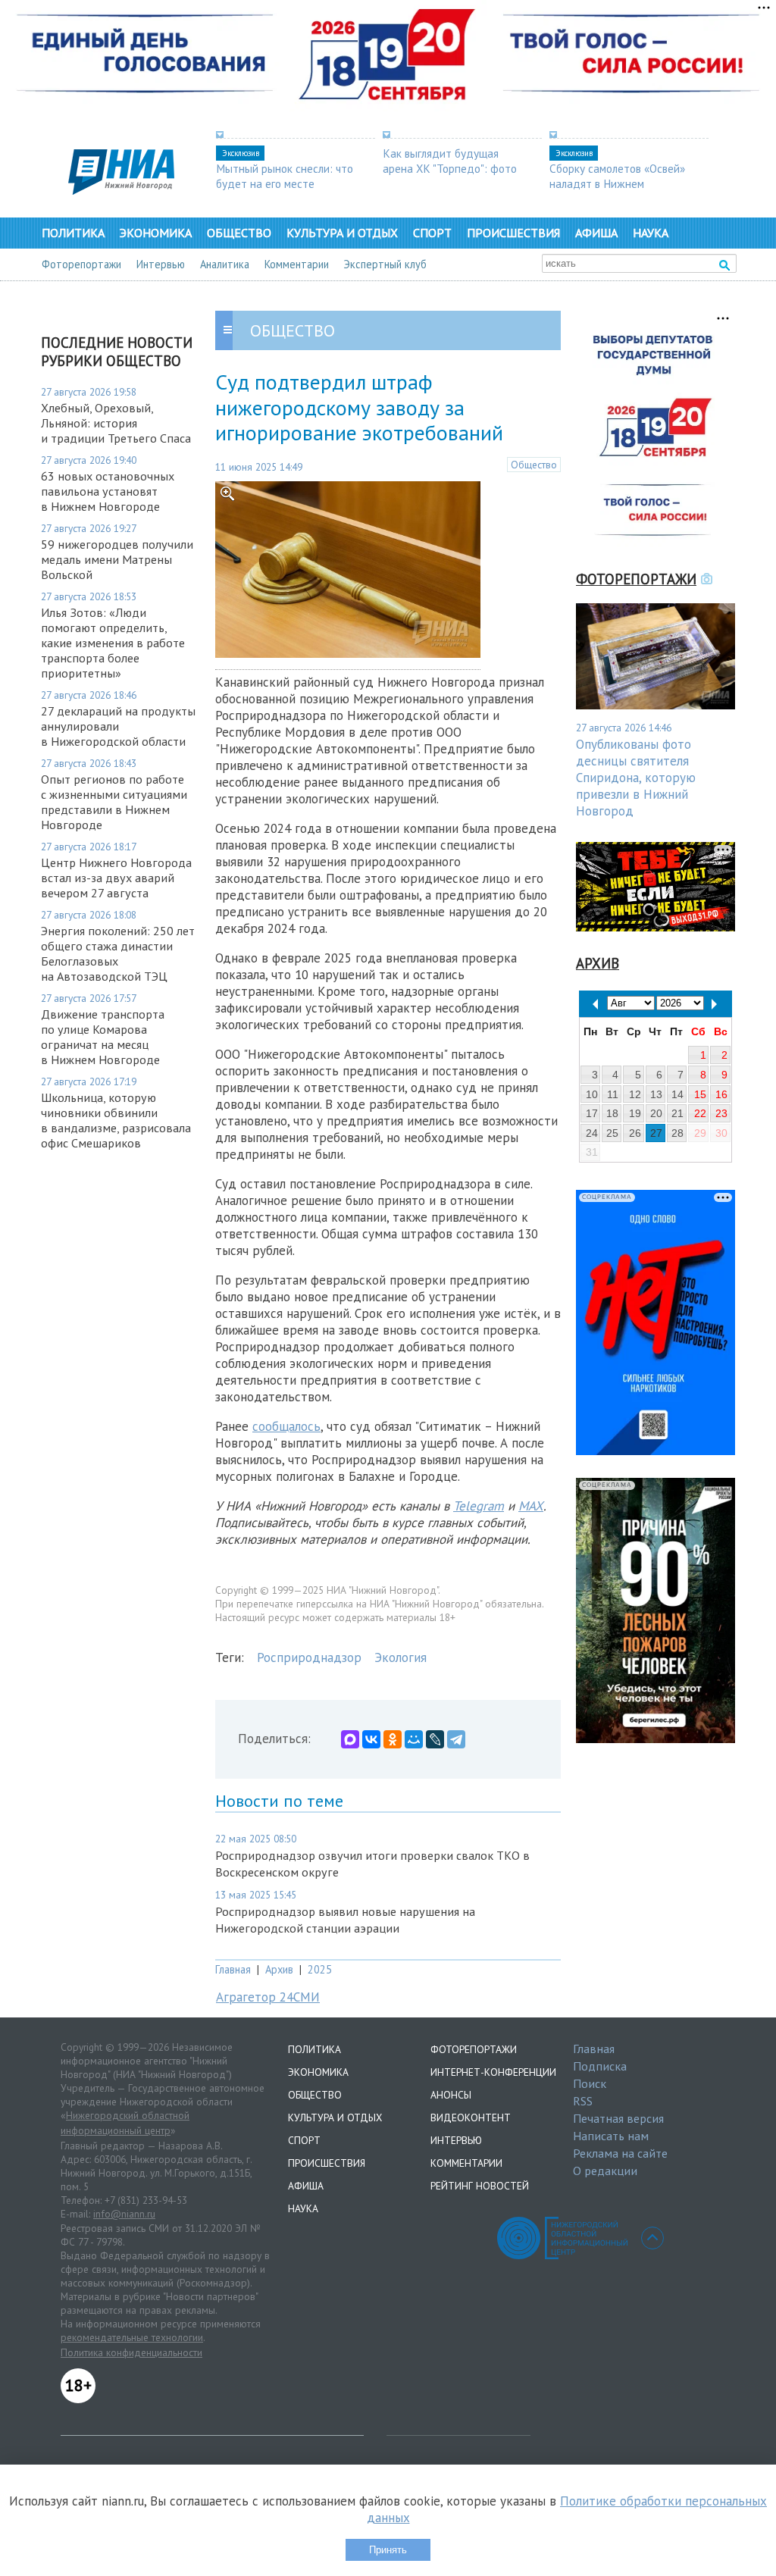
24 (592, 1133)
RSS (583, 2101)
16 (721, 1094)
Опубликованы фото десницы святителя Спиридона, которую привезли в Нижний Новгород (636, 778)
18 (612, 1113)
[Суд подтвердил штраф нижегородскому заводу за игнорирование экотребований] (348, 653)
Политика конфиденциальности (131, 2352)
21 (677, 1113)
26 (635, 1133)
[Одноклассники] (393, 1739)
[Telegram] (456, 1739)
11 (613, 1094)
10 (592, 1094)
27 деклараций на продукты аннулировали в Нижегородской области (118, 726)
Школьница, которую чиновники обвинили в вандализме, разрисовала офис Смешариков (116, 1120)
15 (700, 1094)
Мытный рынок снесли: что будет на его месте (285, 176)
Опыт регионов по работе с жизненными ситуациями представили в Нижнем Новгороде (114, 802)
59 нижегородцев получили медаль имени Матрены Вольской (117, 559)
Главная (233, 1969)
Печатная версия (618, 2118)
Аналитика (225, 264)
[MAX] (350, 1739)
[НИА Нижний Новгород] (121, 190)
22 (700, 1113)
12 (635, 1094)
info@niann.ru (124, 2214)
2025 (320, 1969)
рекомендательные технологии (132, 2337)
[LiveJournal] (435, 1739)
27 (656, 1133)
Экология (401, 1657)
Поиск (590, 2083)
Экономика (156, 233)
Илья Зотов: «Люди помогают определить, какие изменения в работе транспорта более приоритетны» (113, 643)
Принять (388, 2550)
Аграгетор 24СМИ (268, 1997)
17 (592, 1113)
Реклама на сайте (620, 2153)
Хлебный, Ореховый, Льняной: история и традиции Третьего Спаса (116, 423)
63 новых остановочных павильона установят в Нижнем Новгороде (108, 491)
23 (721, 1113)
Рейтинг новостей (480, 2186)
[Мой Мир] (414, 1739)
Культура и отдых (342, 233)
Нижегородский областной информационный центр (125, 2123)
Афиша (596, 233)
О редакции (605, 2171)
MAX (531, 1506)
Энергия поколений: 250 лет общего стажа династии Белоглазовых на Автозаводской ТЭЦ (118, 953)
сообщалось (286, 1426)
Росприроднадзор (309, 1657)
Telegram (479, 1506)
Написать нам (611, 2136)
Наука (651, 233)
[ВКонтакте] (371, 1739)
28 (677, 1133)
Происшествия (513, 233)
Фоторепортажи (81, 264)
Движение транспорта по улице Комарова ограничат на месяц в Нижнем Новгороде (103, 1037)
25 (612, 1133)
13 (656, 1094)
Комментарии (297, 264)
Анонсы (451, 2095)
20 (656, 1113)
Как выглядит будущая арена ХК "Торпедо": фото (450, 161)
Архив (279, 1969)
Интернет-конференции (493, 2072)
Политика (73, 233)
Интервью (161, 264)
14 (677, 1094)
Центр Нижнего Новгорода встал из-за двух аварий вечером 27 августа (116, 878)
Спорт (432, 233)
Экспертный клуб (385, 264)
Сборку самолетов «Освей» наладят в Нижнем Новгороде (617, 183)
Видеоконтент (471, 2117)
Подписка (600, 2066)
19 (635, 1113)
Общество (239, 233)
